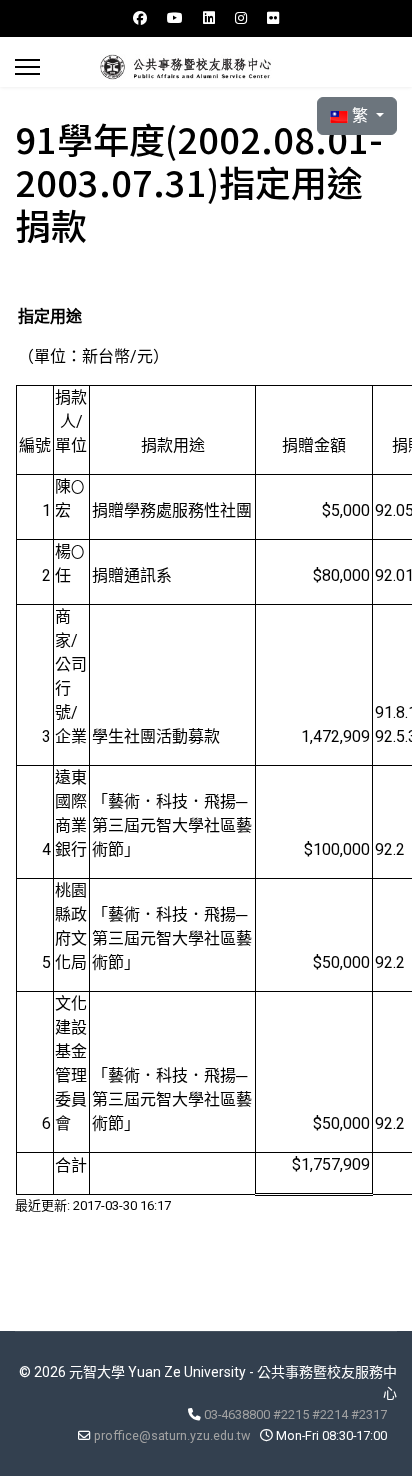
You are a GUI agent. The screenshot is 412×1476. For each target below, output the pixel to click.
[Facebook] (140, 18)
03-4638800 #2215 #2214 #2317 (295, 1414)
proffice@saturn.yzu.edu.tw (172, 1435)
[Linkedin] (209, 18)
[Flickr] (273, 18)
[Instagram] (241, 18)
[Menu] (27, 67)
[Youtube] (175, 18)
